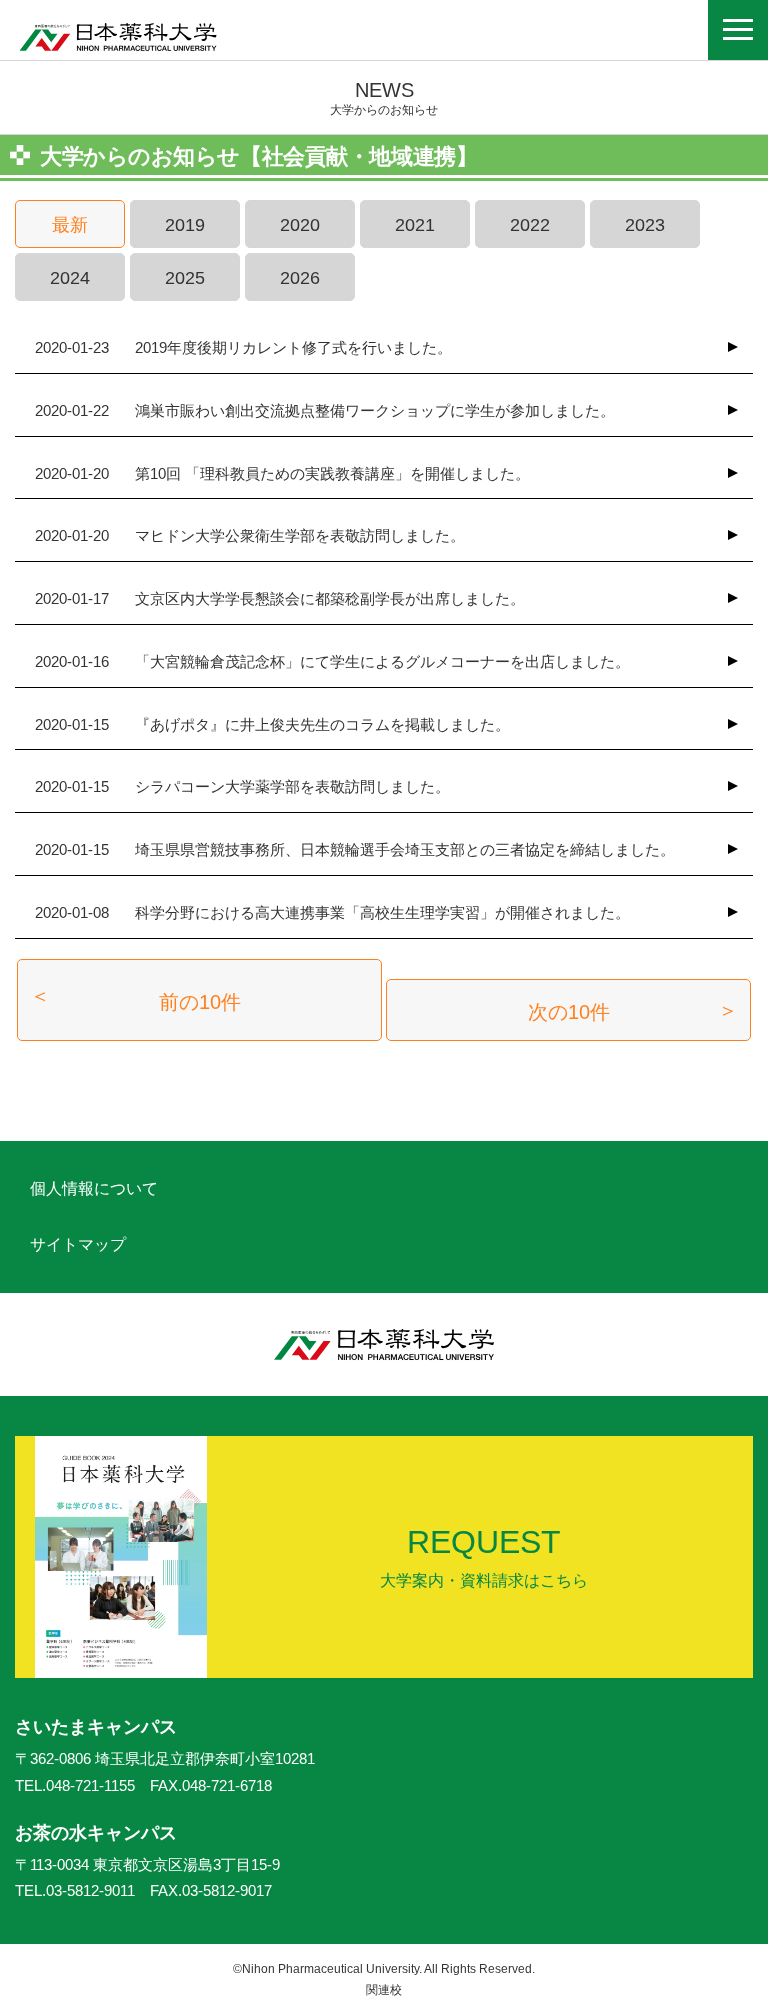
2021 (415, 225)
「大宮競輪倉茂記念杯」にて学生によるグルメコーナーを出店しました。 (332, 661)
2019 (185, 225)
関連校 (384, 1990)
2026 (300, 278)
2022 (530, 225)
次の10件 (569, 1012)
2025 (185, 278)
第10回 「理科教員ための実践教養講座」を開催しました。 (282, 473)
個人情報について (94, 1188)
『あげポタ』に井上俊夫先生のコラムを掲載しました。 (272, 724)
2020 (300, 225)
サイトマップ (78, 1244)
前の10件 (200, 1002)
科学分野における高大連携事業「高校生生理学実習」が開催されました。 (332, 912)
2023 (645, 225)
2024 (70, 278)
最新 (70, 225)
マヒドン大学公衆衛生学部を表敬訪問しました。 (250, 535)
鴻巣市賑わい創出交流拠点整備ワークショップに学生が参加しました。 (325, 410)
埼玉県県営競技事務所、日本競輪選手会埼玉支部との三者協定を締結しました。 (355, 849)
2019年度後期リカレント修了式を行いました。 (243, 347)
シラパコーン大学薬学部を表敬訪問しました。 (242, 786)
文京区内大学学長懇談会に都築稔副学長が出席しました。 (280, 598)
